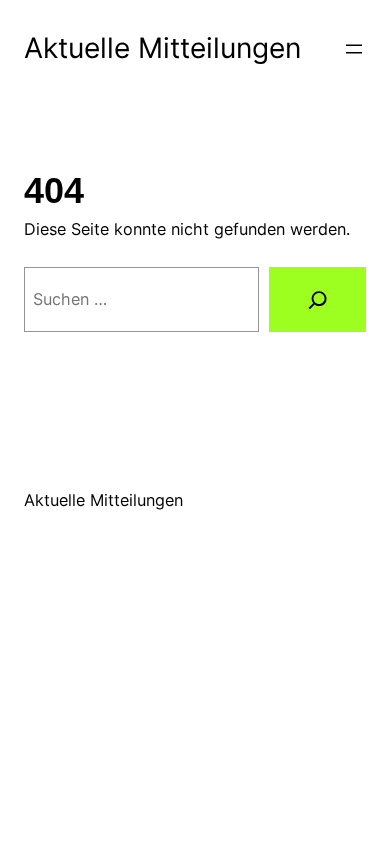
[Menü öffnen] (354, 49)
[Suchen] (317, 299)
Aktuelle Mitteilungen (162, 48)
